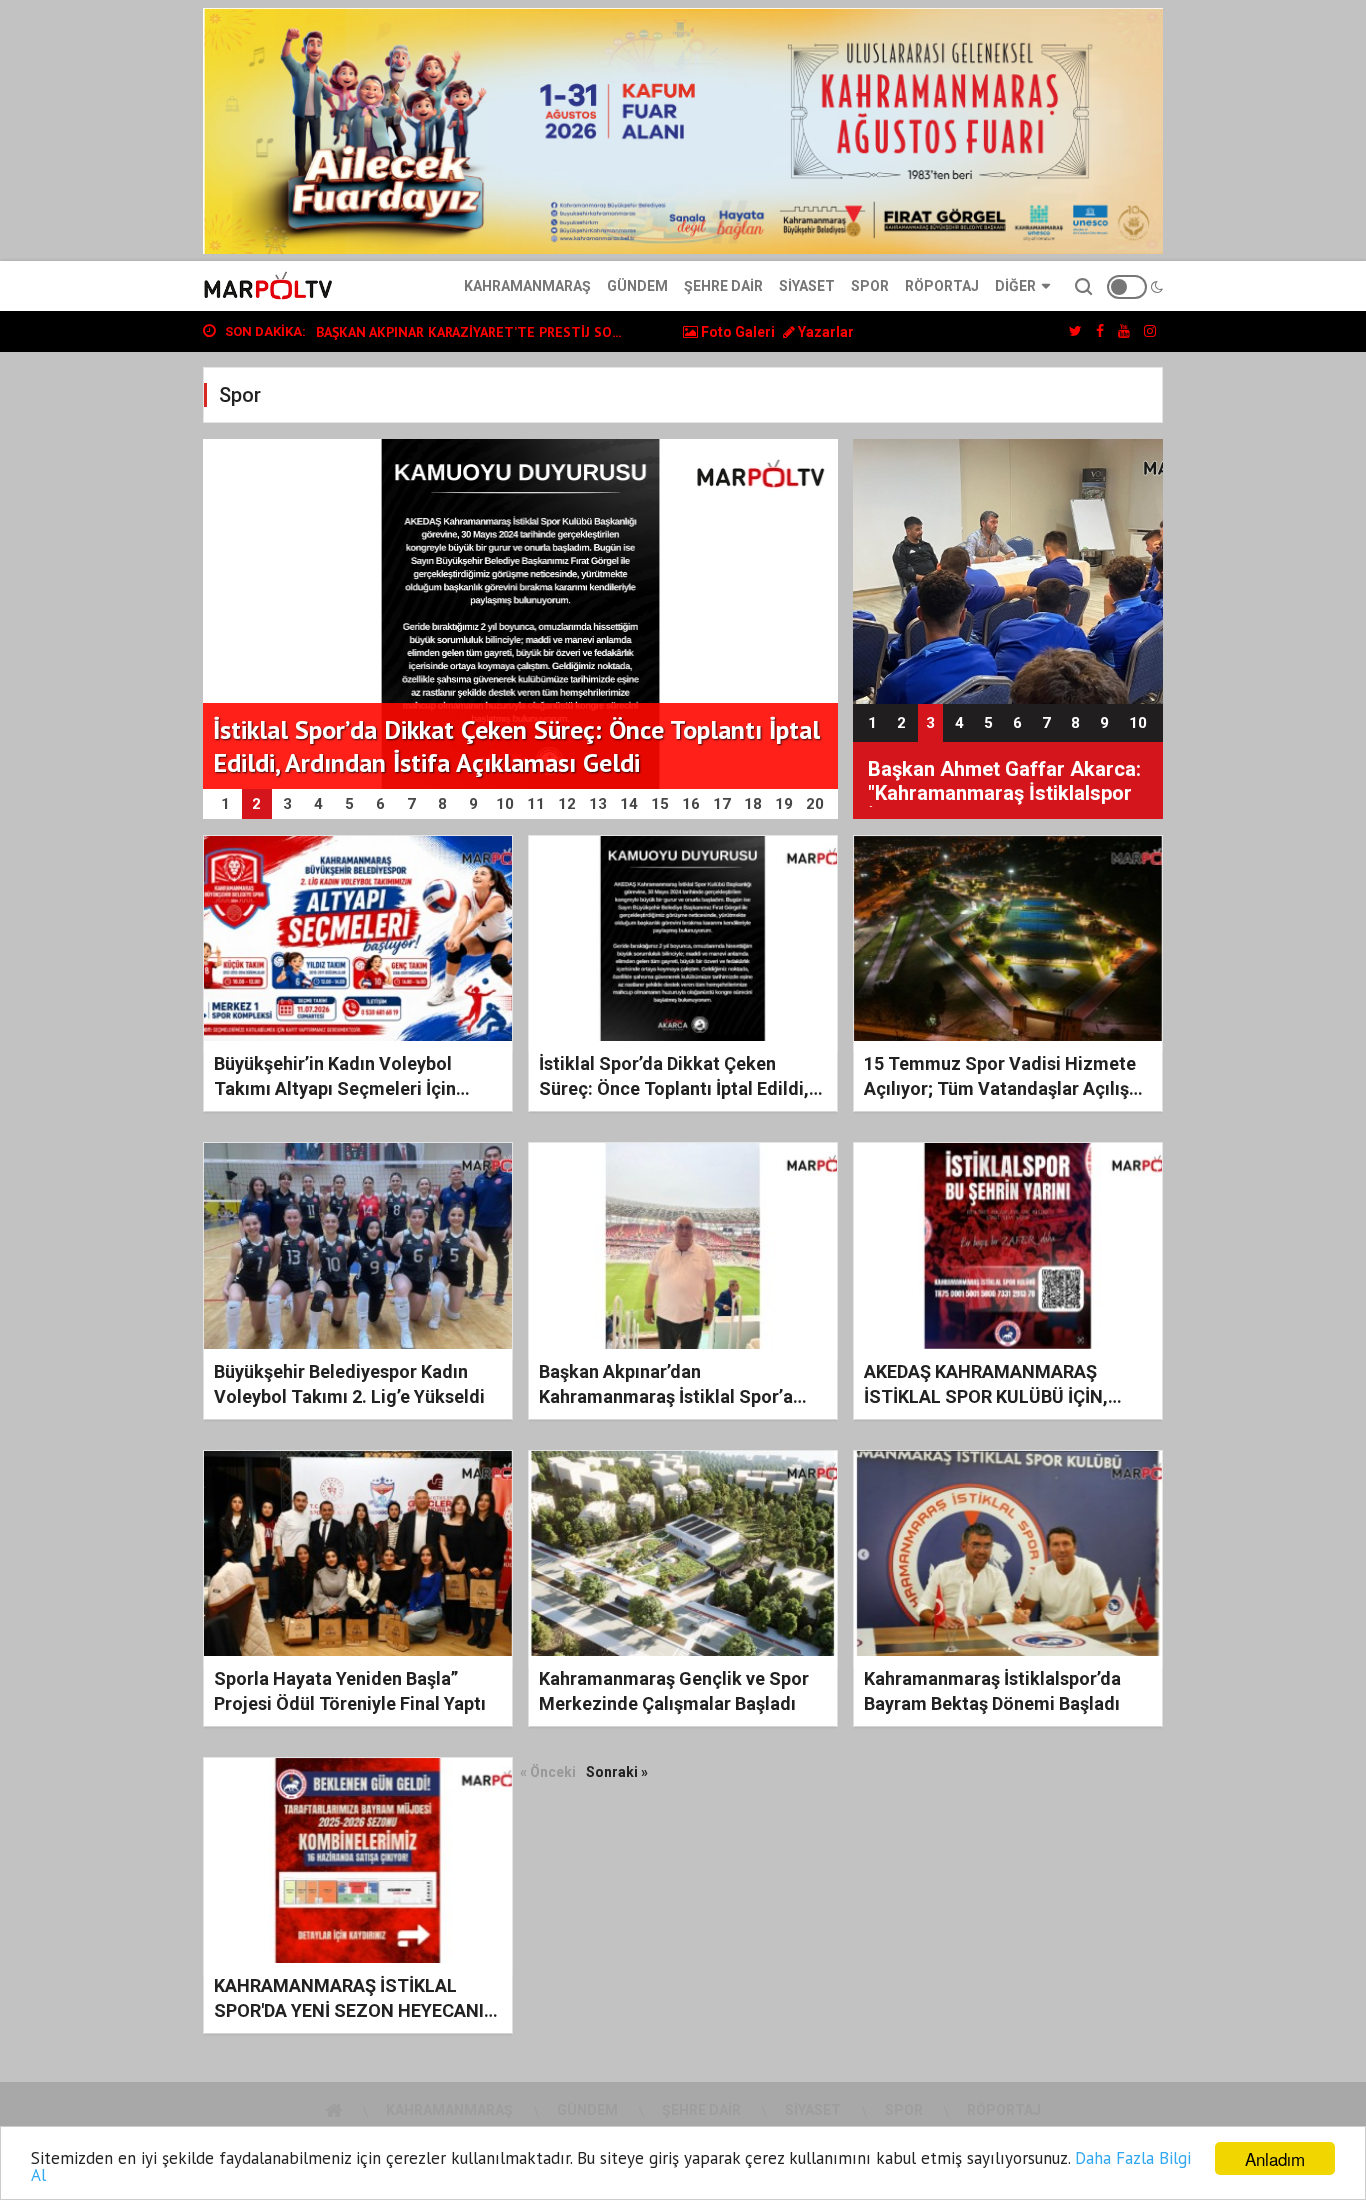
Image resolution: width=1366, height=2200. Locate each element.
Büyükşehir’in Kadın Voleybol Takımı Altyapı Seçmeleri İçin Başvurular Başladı (335, 1088)
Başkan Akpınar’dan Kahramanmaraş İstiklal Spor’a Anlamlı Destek (666, 1396)
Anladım (1275, 2158)
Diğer (1015, 286)
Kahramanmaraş (527, 286)
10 (1138, 723)
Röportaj (942, 286)
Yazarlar (824, 332)
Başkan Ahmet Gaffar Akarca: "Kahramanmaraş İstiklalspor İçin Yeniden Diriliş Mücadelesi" (1004, 782)
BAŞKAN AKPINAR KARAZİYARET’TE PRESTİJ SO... (468, 332)
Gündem (637, 286)
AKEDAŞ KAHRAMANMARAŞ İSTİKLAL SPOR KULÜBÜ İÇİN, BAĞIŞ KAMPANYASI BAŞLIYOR (992, 1396)
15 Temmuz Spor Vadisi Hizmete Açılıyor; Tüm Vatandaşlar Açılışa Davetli (1001, 1088)
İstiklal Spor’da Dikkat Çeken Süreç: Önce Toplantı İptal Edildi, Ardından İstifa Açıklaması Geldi (674, 1088)
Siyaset (807, 286)
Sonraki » (617, 1772)
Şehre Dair (723, 286)
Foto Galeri (736, 332)
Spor (870, 286)
